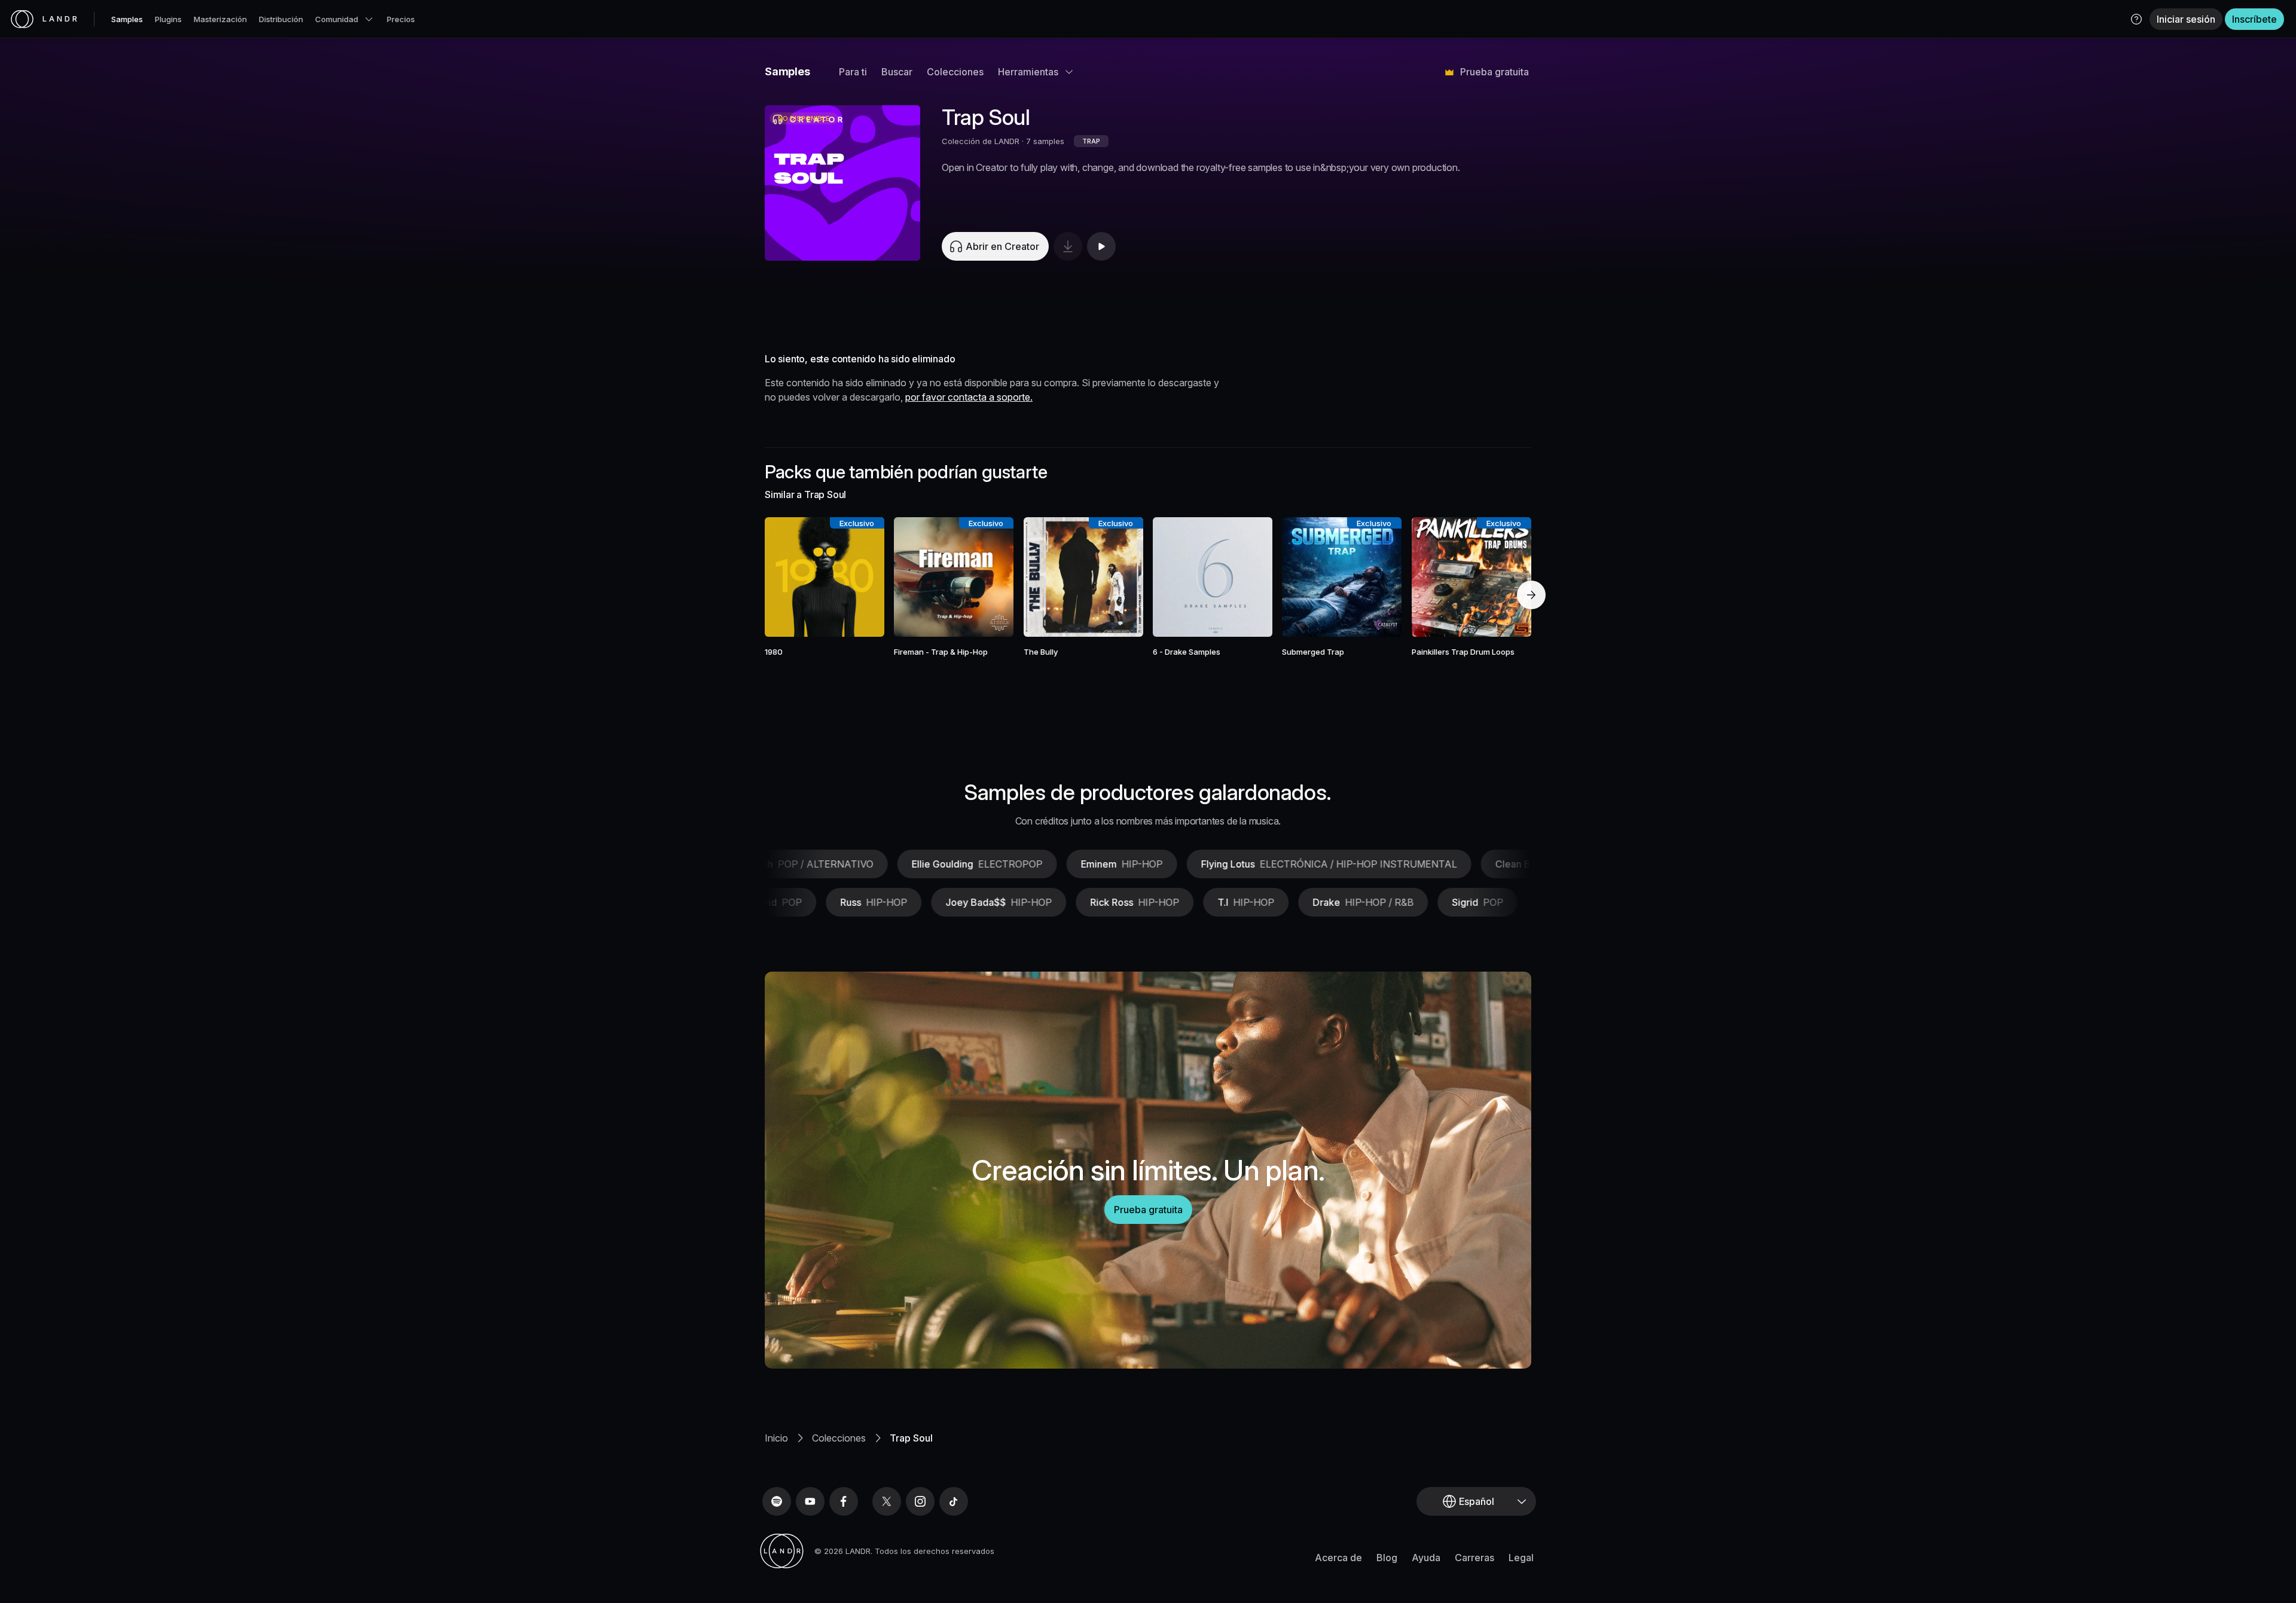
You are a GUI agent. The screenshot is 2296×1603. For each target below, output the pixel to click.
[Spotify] (777, 1501)
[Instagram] (920, 1501)
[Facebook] (844, 1501)
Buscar (897, 72)
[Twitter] (887, 1501)
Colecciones (955, 72)
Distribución (281, 19)
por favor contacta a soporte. (969, 397)
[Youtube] (810, 1501)
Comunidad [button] (337, 19)
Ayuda (1426, 1558)
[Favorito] (790, 577)
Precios (401, 19)
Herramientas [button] (1028, 72)
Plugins (168, 19)
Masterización (220, 19)
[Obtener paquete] (859, 577)
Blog (1387, 1558)
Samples (127, 19)
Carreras (1474, 1558)
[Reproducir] (842, 183)
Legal (1521, 1558)
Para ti (853, 72)
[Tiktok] (954, 1501)
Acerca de (1338, 1558)
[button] (2136, 19)
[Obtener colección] (1068, 246)
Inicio (776, 1438)
